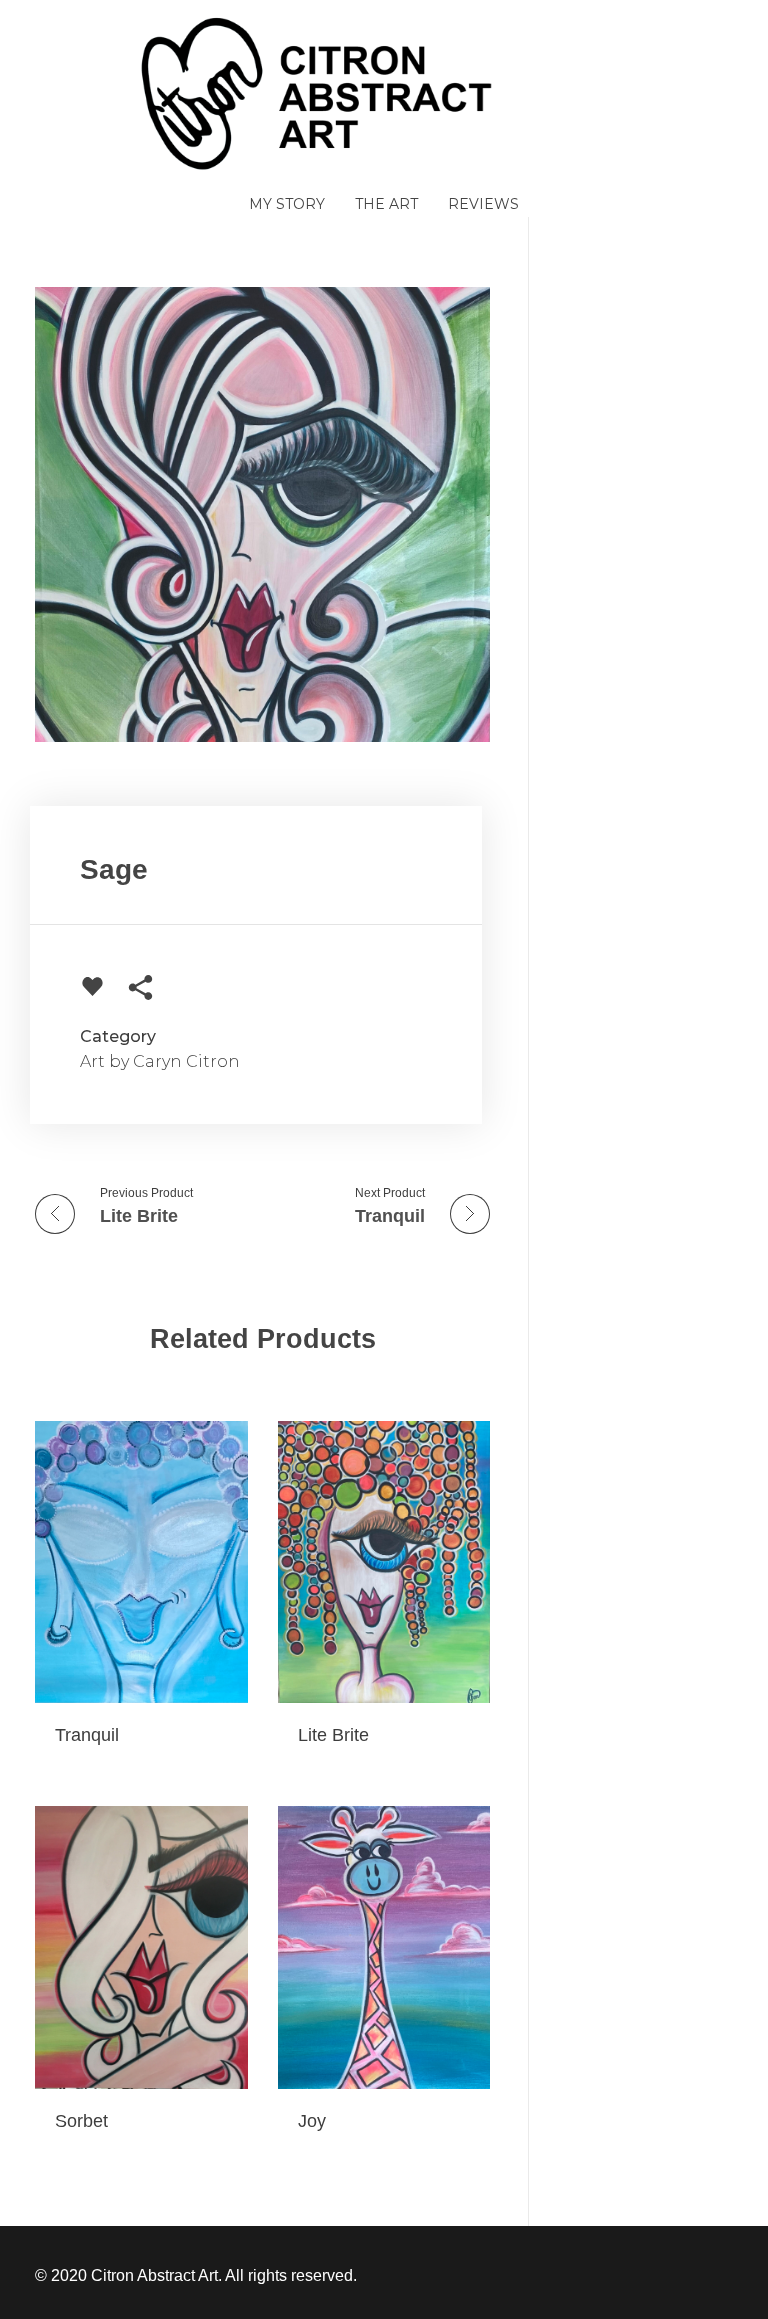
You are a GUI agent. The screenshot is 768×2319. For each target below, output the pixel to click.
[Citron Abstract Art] (384, 93)
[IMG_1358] (262, 514)
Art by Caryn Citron (160, 1061)
